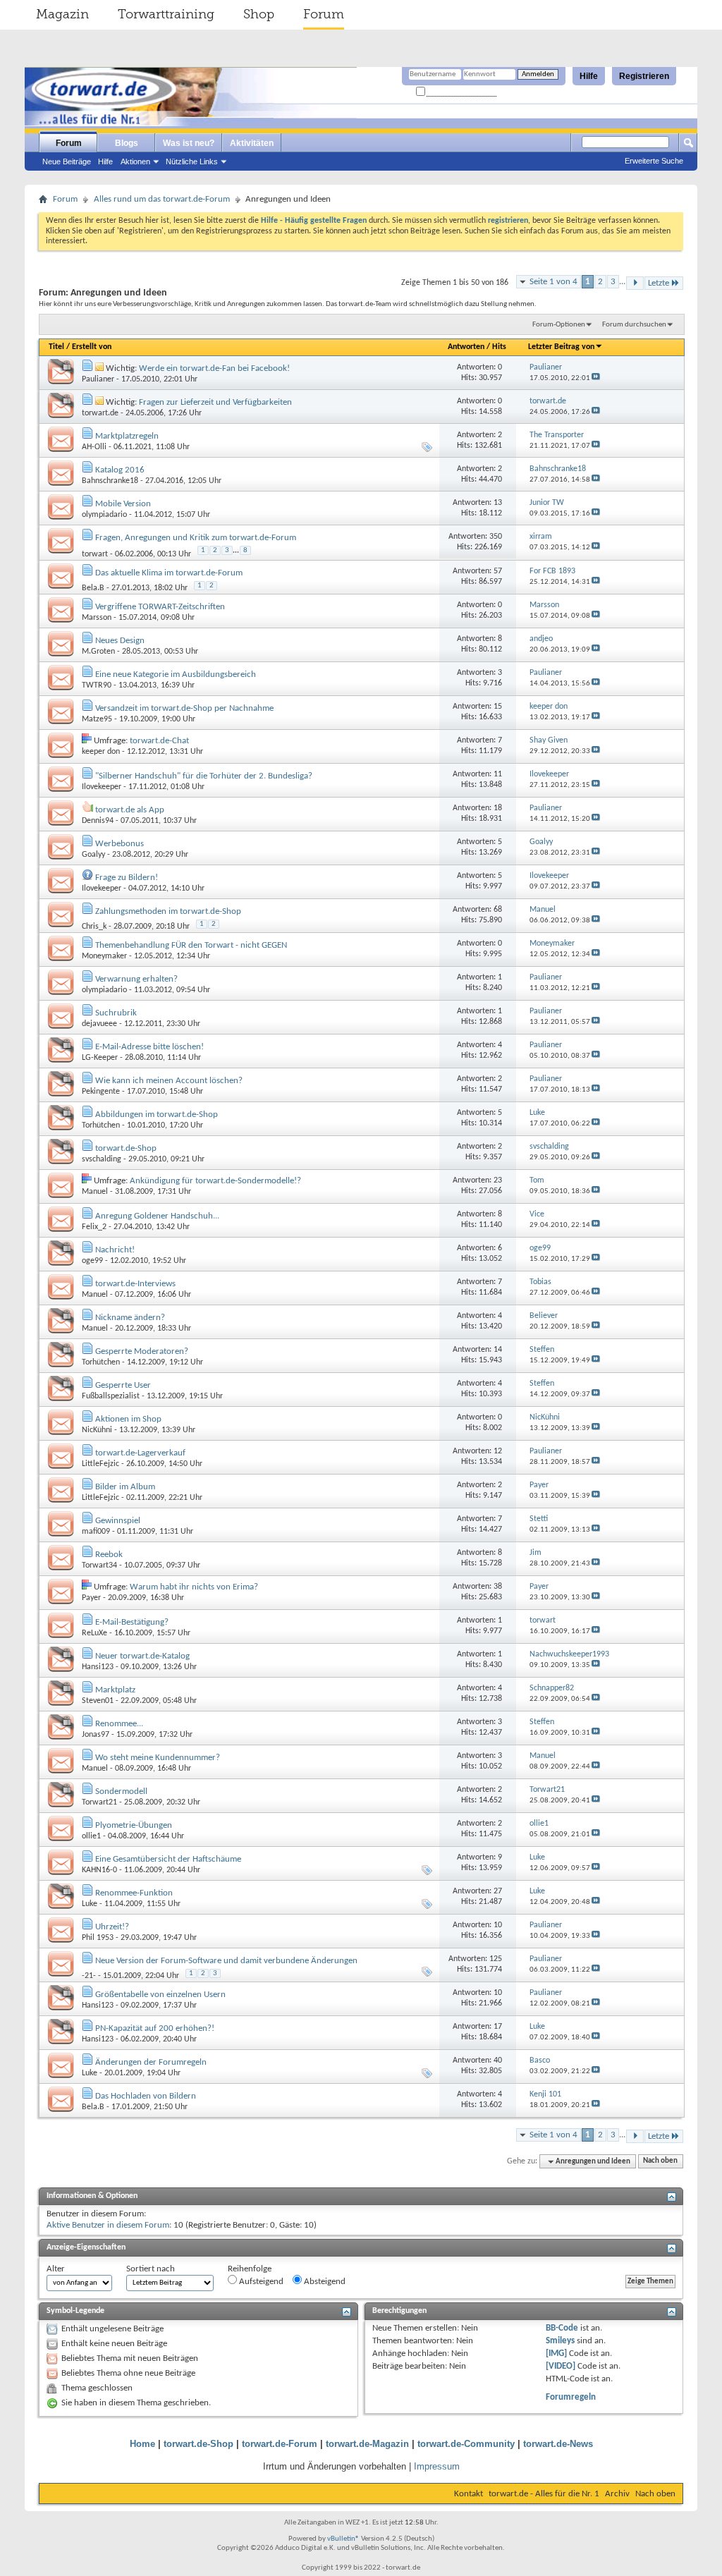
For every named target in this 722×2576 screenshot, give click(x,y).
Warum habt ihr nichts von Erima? (194, 1587)
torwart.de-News (558, 2444)
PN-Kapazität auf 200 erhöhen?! (155, 2028)
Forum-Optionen (559, 325)
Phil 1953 (98, 1938)
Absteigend (324, 2282)
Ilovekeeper (102, 787)
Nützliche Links (192, 161)
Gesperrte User (123, 1385)
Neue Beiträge (67, 161)
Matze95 (97, 719)
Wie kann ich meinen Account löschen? (169, 1081)
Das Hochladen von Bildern (146, 2096)
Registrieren (644, 76)
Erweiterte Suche (654, 161)
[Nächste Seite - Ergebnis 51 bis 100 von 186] (635, 283)
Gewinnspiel (118, 1521)
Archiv (617, 2494)
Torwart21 (99, 1802)
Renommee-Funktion (134, 1893)
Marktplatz (115, 1690)
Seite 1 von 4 (553, 282)
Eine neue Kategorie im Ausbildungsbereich (176, 674)
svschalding (102, 1159)
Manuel (95, 1192)
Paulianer (98, 379)
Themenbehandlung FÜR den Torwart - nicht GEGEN (191, 945)
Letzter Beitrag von (561, 347)
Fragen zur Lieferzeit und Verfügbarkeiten (215, 402)
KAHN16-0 (99, 1870)
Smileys (560, 2341)
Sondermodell (121, 1791)
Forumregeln (571, 2397)
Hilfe (589, 76)
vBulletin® (343, 2539)
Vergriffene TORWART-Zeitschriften (160, 607)
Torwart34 (99, 1565)
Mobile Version (123, 504)
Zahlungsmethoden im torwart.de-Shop (168, 911)
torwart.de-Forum (280, 2444)
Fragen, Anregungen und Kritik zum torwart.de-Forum (196, 538)
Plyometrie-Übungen (134, 1825)
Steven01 (98, 1701)
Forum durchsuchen (634, 325)
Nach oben (660, 2162)
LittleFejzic (100, 1464)
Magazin (62, 14)
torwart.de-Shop (126, 1148)
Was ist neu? (189, 143)
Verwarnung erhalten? (136, 979)
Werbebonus (120, 844)
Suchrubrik (116, 1013)
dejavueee (99, 1024)
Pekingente (101, 1092)
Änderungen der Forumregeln (151, 2062)
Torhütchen (101, 1125)
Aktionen (135, 161)
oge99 (92, 1261)
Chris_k (94, 927)
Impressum (437, 2466)
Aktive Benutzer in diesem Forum (108, 2225)
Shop (259, 14)
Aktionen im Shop (128, 1419)
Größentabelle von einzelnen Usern (160, 1995)
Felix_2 (94, 1227)
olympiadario (104, 515)
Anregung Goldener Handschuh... (157, 1216)
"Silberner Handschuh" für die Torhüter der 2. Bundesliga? (204, 776)
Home (142, 2444)
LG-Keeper (100, 1058)
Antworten (466, 347)
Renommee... (119, 1724)
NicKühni (97, 1430)
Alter (56, 2269)
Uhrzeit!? (112, 1927)
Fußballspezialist (111, 1396)
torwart (95, 554)
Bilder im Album (125, 1487)
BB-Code (562, 2328)
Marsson (97, 618)
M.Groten (98, 652)
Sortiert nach (151, 2269)
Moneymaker (104, 956)
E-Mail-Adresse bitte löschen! (149, 1047)
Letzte (659, 283)
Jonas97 (96, 1735)
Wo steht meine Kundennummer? (158, 1758)
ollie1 (91, 1836)
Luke (90, 1904)
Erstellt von (92, 347)
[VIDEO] (561, 2366)
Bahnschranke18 (110, 481)
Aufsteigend (260, 2282)
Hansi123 (98, 1667)
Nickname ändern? (130, 1318)
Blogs (127, 143)
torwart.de (100, 413)
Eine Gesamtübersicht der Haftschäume (168, 1859)
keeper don (101, 752)
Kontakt (469, 2494)
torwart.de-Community (466, 2444)
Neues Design (120, 641)
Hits (499, 347)
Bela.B (93, 588)
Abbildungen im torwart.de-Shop (157, 1115)
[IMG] (556, 2354)
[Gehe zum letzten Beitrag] (596, 378)
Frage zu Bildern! (127, 878)
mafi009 (96, 1532)
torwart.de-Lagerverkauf (140, 1453)
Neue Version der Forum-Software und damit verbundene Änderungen (226, 1961)
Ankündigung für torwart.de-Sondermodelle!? (215, 1181)
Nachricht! (115, 1250)
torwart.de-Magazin (367, 2444)
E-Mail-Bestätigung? (132, 1622)
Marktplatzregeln (127, 436)
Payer (91, 1598)
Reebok (109, 1555)
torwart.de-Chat (159, 741)
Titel (56, 347)
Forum (324, 14)
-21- (89, 1976)
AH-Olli (94, 447)
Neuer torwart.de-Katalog (142, 1656)
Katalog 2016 (120, 470)
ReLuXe (94, 1633)
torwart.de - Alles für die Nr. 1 (544, 2494)
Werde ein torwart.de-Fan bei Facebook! (214, 368)
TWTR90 (97, 685)
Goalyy (93, 855)
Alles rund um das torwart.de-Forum (162, 199)
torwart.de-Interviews (135, 1284)
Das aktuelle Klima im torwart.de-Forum (169, 573)
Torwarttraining (166, 14)
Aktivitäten (252, 143)
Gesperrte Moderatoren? (142, 1351)
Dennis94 (98, 821)
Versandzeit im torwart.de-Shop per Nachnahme (184, 708)
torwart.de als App (130, 810)
